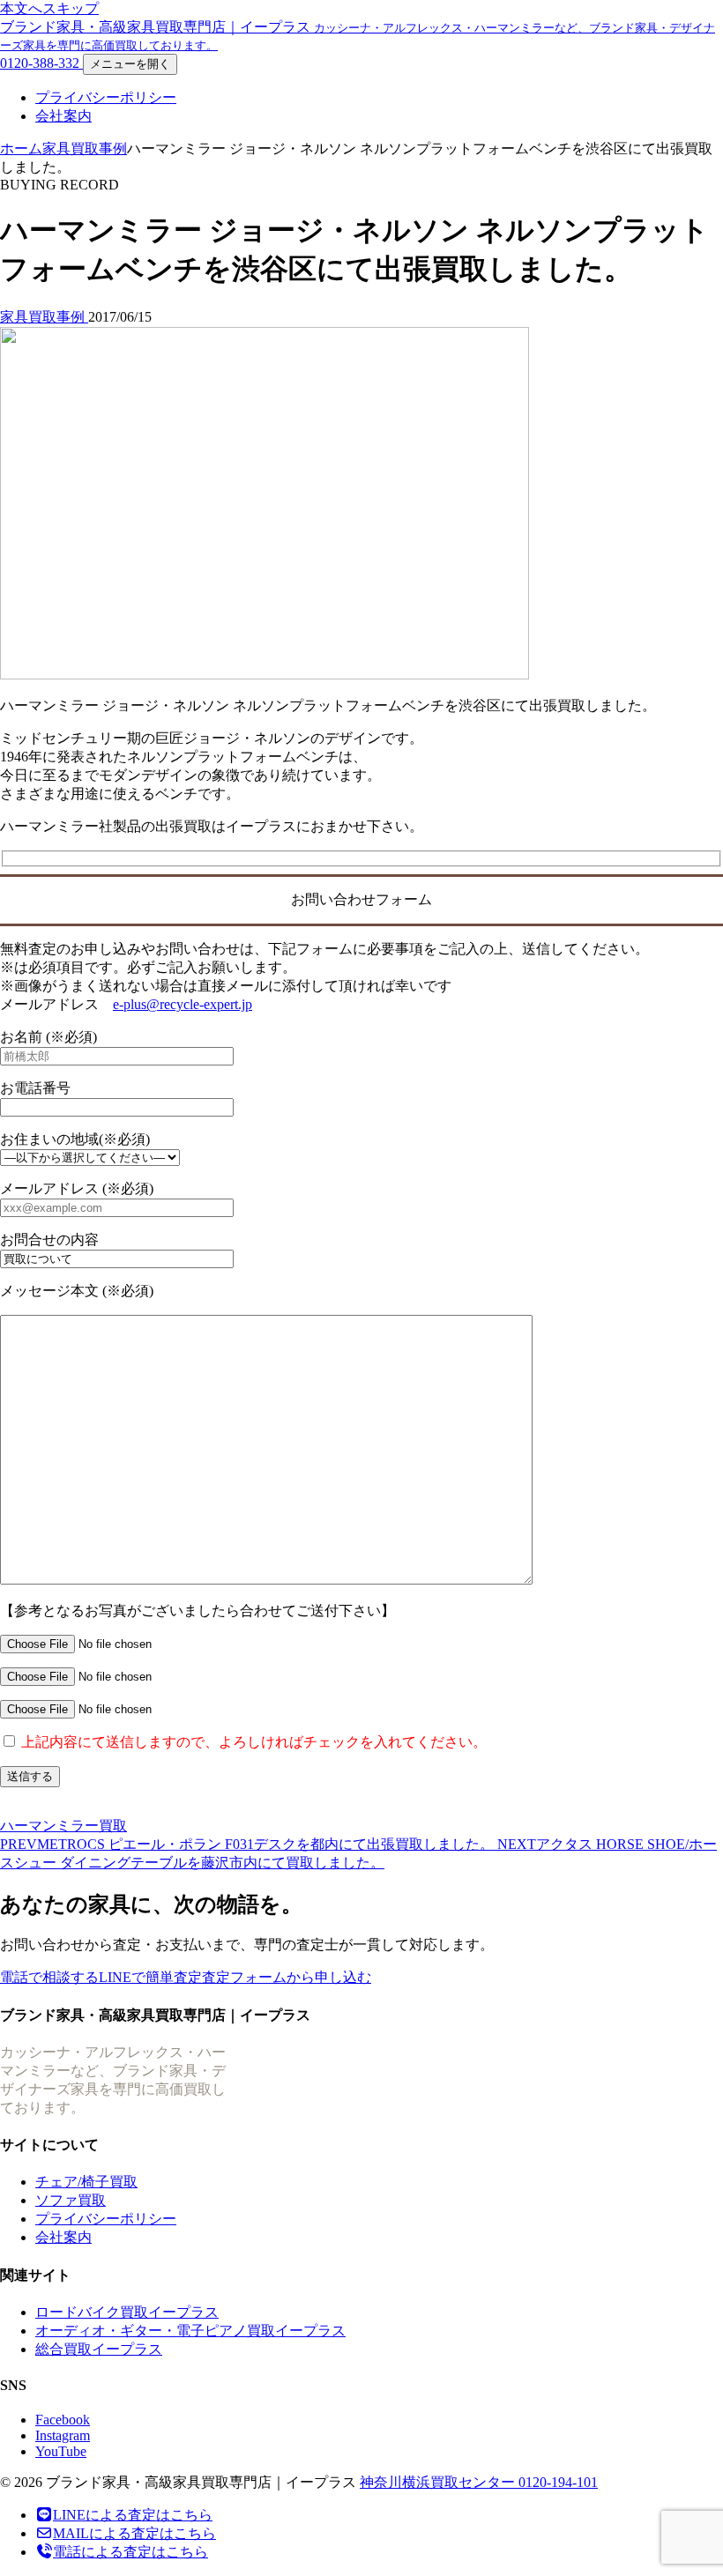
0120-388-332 (41, 63)
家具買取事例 (85, 148)
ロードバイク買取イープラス (127, 2312)
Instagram (63, 2435)
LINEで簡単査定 (150, 1977)
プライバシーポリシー (106, 97)
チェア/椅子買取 (86, 2182)
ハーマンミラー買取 (63, 1826)
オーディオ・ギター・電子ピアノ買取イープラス (190, 2331)
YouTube (61, 2451)
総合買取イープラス (99, 2349)
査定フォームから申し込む (287, 1977)
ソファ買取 (71, 2200)
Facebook (63, 2420)
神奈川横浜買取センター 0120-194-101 (479, 2482)
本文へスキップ (49, 8)
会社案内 (63, 116)
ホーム (21, 148)
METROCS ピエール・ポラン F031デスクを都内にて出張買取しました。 (249, 1844)
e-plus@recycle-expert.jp (183, 1004)
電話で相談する (49, 1977)
